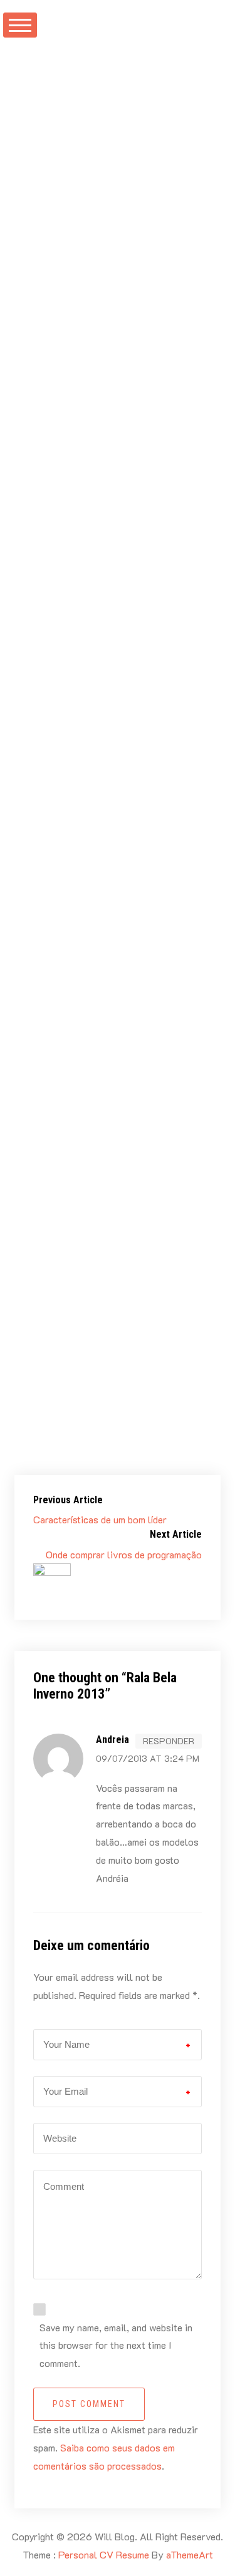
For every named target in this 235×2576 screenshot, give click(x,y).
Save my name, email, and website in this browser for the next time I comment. (116, 2345)
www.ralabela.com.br (119, 372)
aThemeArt (190, 2554)
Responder (169, 1741)
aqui (85, 1096)
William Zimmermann (106, 223)
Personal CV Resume (104, 2554)
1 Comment (60, 277)
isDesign (161, 398)
